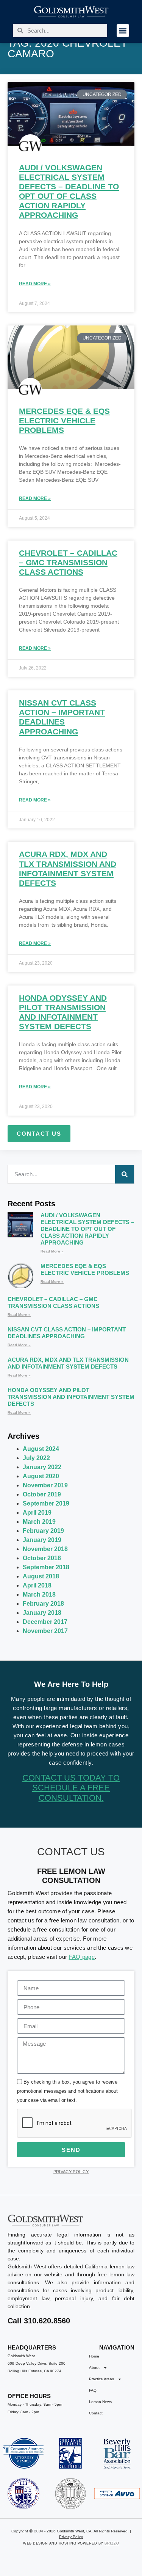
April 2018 (37, 1585)
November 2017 (45, 1631)
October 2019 (42, 1494)
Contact (96, 2413)
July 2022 (36, 1458)
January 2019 (42, 1540)
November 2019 (45, 1485)
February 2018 (43, 1604)
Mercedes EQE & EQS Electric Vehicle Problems (64, 420)
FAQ (93, 2390)
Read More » (35, 284)
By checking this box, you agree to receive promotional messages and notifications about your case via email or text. (67, 2091)
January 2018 (42, 1613)
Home (94, 2356)
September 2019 (46, 1503)
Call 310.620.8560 (39, 2321)
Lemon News (100, 2402)
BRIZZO (112, 2543)
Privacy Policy (71, 2172)
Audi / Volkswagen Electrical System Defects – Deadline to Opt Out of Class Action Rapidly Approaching (87, 1229)
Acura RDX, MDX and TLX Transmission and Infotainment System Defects (68, 1363)
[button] (123, 31)
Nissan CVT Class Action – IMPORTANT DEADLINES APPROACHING (67, 1333)
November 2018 (45, 1549)
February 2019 (43, 1531)
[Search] (125, 1174)
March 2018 (39, 1594)
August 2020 (41, 1476)
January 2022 (42, 1467)
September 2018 (46, 1567)
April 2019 (37, 1513)
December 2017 (45, 1622)
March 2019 (39, 1522)
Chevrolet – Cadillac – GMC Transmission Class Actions (68, 562)
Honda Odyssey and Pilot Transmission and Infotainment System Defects (71, 1397)
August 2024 (41, 1449)
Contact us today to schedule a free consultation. (71, 1788)
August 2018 (41, 1576)
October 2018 (42, 1558)
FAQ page (82, 1957)
